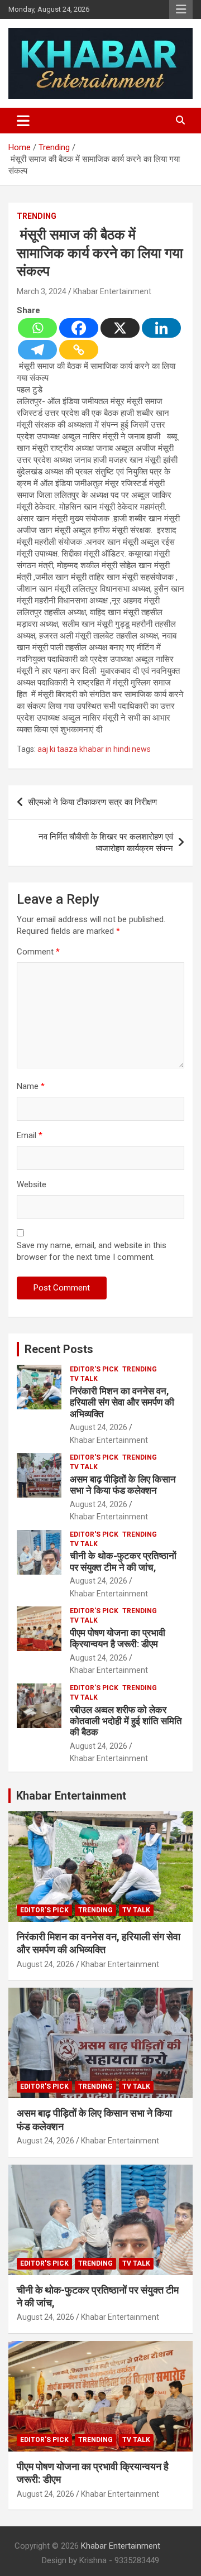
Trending (37, 216)
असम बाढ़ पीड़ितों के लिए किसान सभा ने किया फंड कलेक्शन (123, 1485)
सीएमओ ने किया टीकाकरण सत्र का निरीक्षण (92, 802)
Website (32, 1184)
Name (31, 1086)
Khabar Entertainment (112, 291)
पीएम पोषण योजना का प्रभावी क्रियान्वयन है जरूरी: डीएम (118, 1638)
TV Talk (84, 1379)
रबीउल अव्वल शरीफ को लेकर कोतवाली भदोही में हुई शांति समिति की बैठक (126, 1721)
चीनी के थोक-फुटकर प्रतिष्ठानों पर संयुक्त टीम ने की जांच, (123, 1561)
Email (30, 1135)
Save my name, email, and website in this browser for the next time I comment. (92, 1251)
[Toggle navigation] (23, 121)
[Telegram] (37, 350)
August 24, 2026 (99, 1427)
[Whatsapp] (37, 328)
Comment (38, 952)
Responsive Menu (181, 9)
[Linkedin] (161, 328)
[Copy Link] (79, 350)
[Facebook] (79, 328)
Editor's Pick (94, 1369)
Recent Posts (59, 1349)
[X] (120, 328)
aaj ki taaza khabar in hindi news (94, 749)
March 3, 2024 (42, 291)
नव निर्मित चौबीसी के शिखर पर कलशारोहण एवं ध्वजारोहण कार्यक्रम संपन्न (106, 843)
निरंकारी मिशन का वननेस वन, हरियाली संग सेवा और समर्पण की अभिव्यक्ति (122, 1402)
